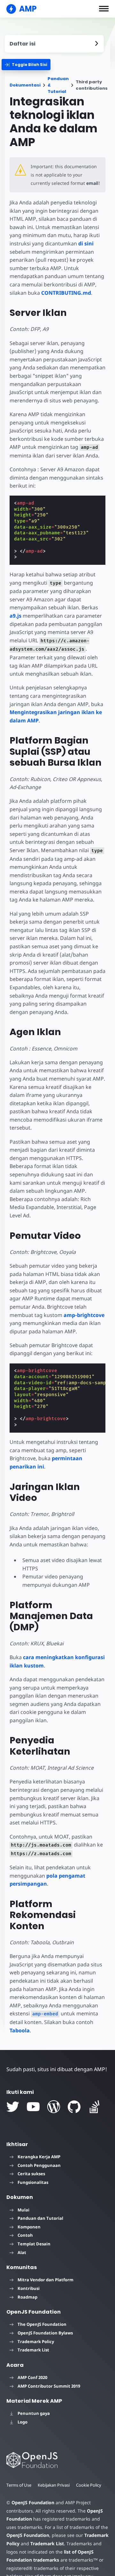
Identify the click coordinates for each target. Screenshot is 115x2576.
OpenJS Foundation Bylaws (45, 2333)
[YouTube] (33, 2107)
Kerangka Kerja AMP (39, 2157)
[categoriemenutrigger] (26, 65)
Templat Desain (34, 2244)
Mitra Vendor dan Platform (46, 2280)
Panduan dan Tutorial (40, 2218)
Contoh (25, 2235)
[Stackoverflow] (95, 2107)
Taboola (20, 2030)
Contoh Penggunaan (39, 2165)
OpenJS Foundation (33, 2502)
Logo (23, 2422)
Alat (22, 2252)
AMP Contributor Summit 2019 (49, 2386)
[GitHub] (74, 2107)
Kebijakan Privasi (54, 2485)
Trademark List (33, 2350)
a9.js (15, 616)
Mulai (23, 2210)
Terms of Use (19, 2485)
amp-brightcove (84, 1315)
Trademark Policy (36, 2341)
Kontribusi (29, 2288)
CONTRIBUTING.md (66, 293)
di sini (86, 243)
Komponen (29, 2227)
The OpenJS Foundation (42, 2324)
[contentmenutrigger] (54, 44)
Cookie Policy (89, 2485)
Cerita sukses (31, 2174)
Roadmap (27, 2297)
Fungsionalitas (33, 2182)
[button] (104, 9)
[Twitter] (13, 2107)
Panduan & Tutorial (58, 85)
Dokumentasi (25, 85)
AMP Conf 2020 (32, 2377)
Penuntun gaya (34, 2413)
